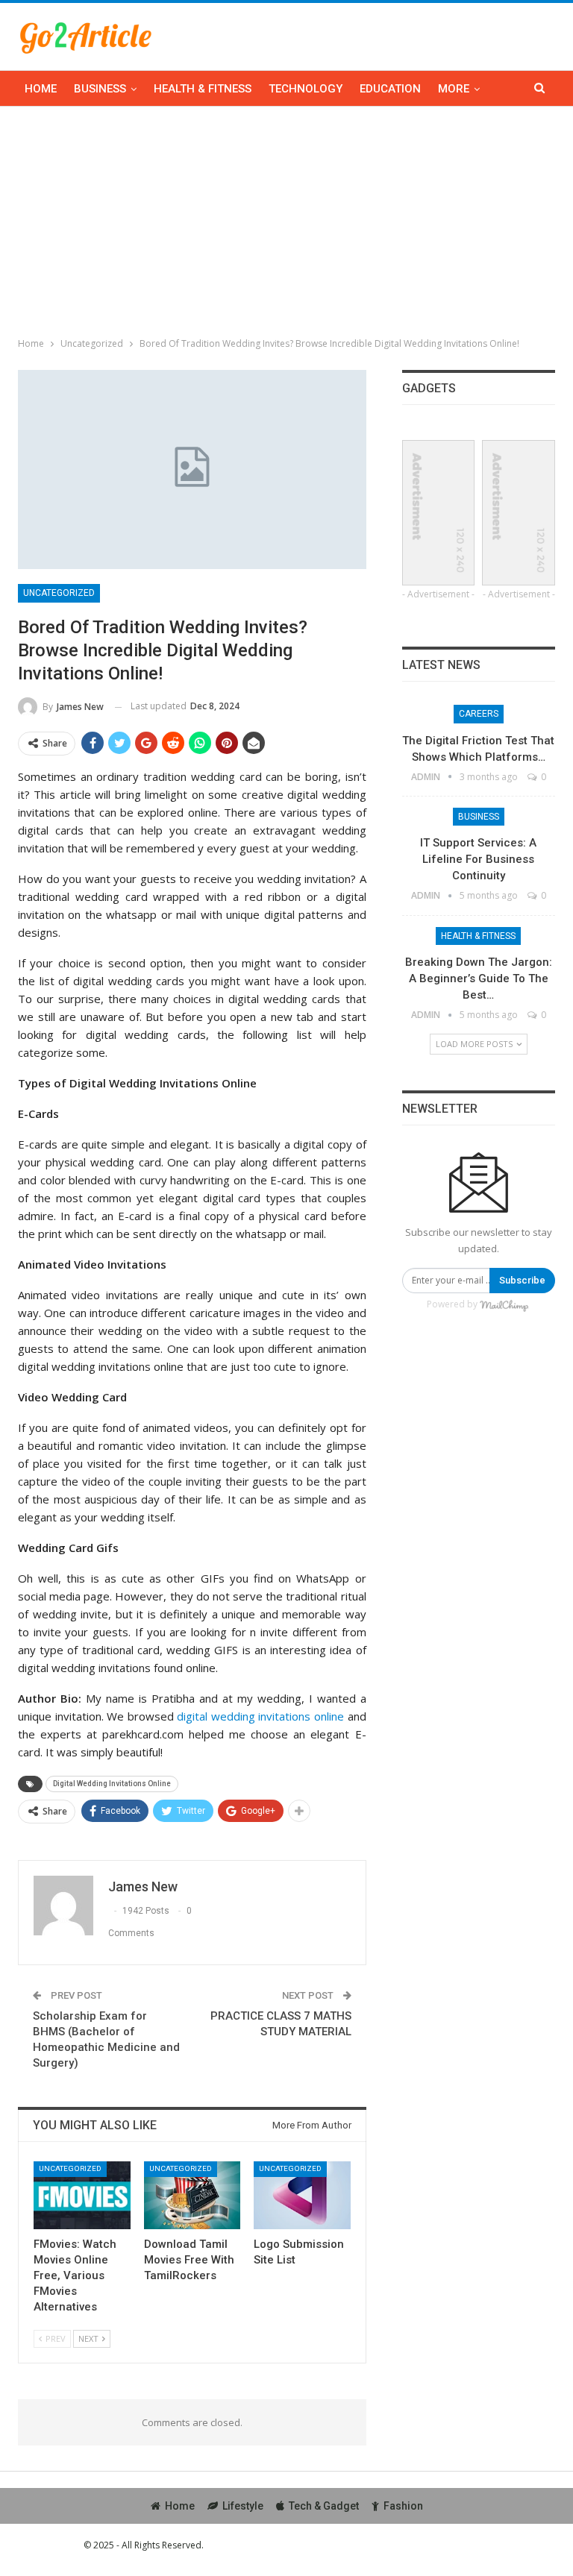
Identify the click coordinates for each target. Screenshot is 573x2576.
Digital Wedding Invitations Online (112, 1784)
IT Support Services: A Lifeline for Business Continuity (478, 859)
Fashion (403, 2506)
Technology (306, 89)
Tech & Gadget (324, 2506)
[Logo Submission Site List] (302, 2195)
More (454, 89)
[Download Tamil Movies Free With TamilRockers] (192, 2195)
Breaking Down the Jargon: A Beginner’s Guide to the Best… (479, 978)
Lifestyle (243, 2506)
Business (100, 89)
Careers (479, 714)
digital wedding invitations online (260, 1716)
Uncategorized (59, 593)
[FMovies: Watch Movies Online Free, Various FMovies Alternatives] (82, 2195)
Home (41, 89)
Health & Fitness (203, 89)
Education (390, 89)
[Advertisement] (286, 219)
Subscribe (522, 1280)
